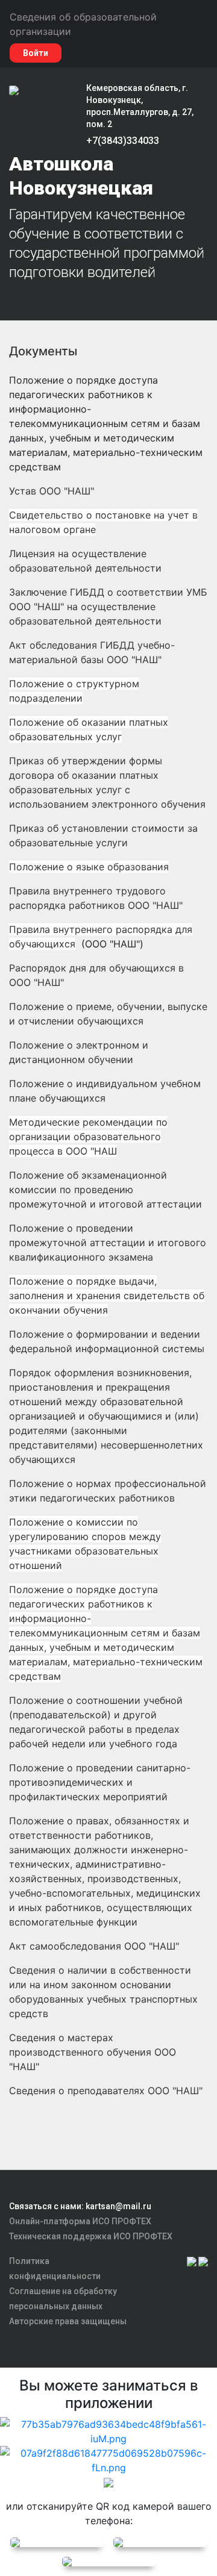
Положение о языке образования (89, 867)
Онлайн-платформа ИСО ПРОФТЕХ (80, 2221)
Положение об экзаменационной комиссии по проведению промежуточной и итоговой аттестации (105, 1190)
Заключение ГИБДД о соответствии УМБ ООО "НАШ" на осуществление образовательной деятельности (108, 607)
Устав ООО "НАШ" (52, 491)
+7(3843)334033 (123, 141)
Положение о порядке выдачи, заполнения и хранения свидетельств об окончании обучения (107, 1296)
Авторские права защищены (68, 2321)
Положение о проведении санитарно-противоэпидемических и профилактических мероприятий (100, 1782)
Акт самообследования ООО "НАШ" (94, 1946)
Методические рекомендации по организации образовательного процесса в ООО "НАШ (88, 1137)
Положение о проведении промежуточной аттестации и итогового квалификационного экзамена (108, 1243)
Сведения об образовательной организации (83, 24)
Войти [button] (36, 53)
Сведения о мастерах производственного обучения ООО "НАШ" (93, 2052)
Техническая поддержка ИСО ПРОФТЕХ (91, 2236)
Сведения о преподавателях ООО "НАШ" (106, 2091)
